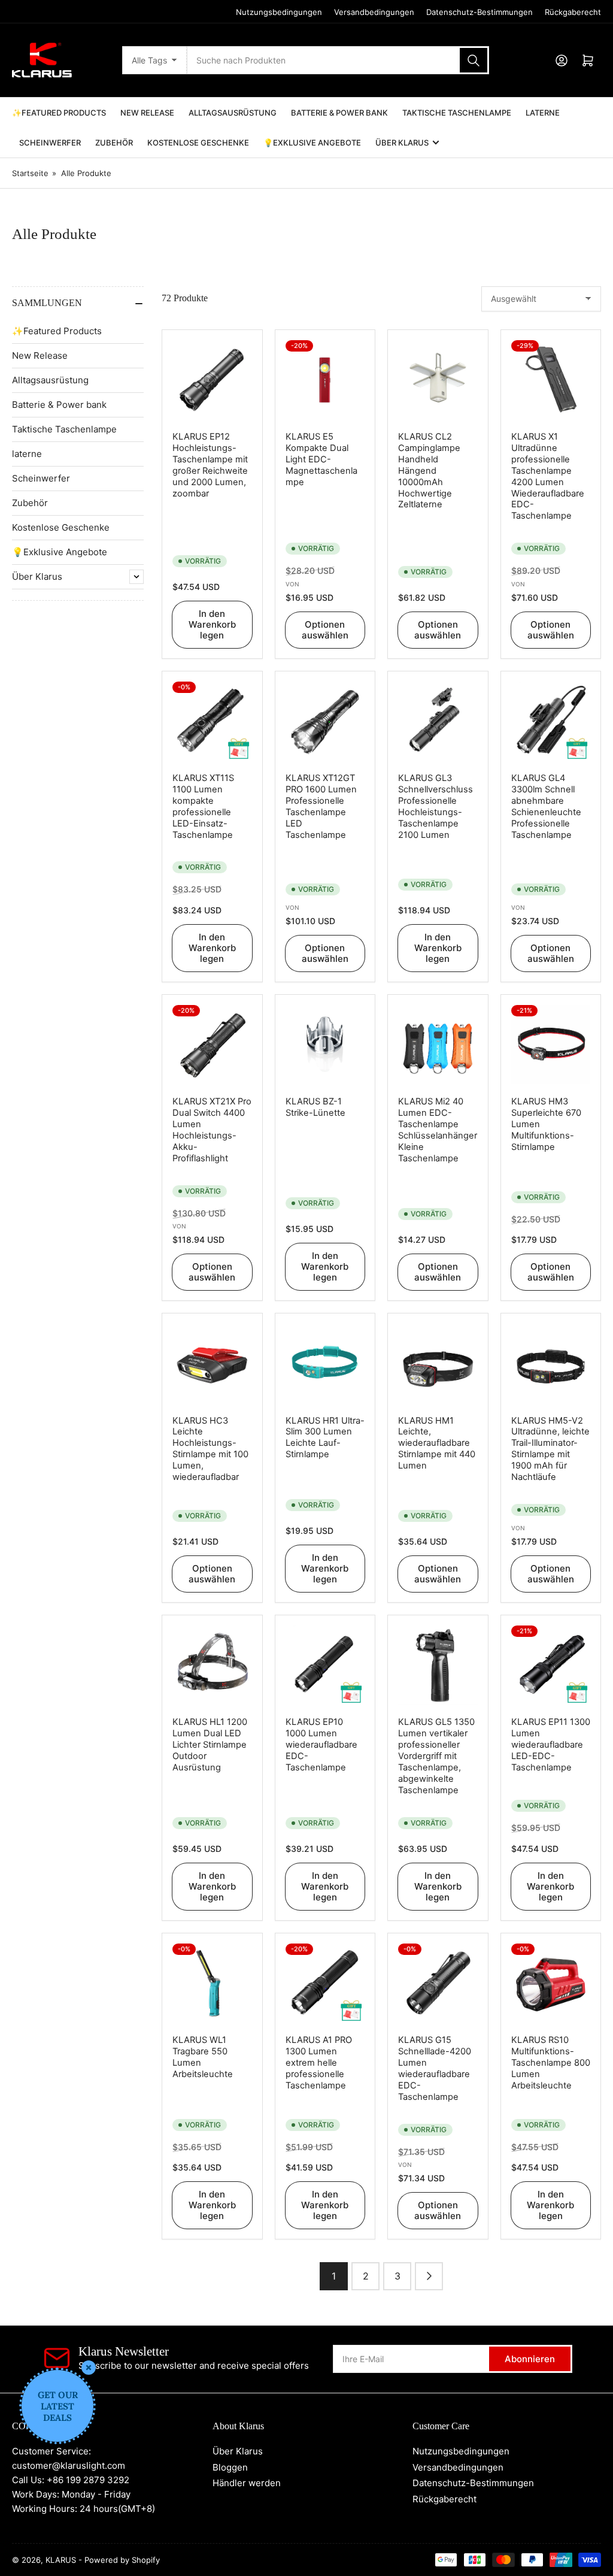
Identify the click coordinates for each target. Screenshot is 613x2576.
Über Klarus (402, 143)
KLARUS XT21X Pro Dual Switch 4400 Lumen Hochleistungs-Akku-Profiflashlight (212, 1130)
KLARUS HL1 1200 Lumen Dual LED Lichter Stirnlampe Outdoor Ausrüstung (210, 1745)
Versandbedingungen (374, 12)
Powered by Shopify (122, 2560)
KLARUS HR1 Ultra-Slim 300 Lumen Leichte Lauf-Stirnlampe (325, 1438)
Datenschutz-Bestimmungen (480, 12)
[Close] (89, 2368)
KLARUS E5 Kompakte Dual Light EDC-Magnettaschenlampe (321, 459)
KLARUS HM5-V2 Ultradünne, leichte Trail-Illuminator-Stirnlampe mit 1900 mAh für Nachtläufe (550, 1449)
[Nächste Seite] (429, 2276)
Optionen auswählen (325, 630)
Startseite (30, 173)
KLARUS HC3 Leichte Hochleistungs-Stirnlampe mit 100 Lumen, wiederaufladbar (210, 1449)
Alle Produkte (86, 173)
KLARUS (61, 2560)
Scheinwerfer (50, 143)
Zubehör (114, 143)
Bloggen (230, 2467)
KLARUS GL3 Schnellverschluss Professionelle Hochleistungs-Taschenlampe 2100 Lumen (436, 806)
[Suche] (474, 60)
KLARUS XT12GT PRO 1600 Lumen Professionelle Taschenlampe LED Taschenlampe (321, 806)
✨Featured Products (59, 113)
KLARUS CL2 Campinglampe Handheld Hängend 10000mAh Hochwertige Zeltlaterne (429, 470)
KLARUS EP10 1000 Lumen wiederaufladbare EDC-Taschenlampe (321, 1745)
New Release (147, 113)
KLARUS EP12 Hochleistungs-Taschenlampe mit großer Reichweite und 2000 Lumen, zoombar (210, 465)
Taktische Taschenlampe (457, 113)
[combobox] (338, 60)
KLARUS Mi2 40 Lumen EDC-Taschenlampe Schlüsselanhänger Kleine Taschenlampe (438, 1130)
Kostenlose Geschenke (198, 143)
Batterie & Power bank (339, 113)
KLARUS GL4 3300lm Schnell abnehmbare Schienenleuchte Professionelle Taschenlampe (546, 806)
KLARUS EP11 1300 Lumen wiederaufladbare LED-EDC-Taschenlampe (551, 1745)
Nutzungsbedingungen (279, 12)
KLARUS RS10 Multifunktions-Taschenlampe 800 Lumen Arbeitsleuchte (551, 2063)
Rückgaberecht (573, 12)
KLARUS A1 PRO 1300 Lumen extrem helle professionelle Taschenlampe (319, 2063)
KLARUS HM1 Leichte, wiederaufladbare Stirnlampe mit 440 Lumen (437, 1443)
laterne (543, 113)
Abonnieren (530, 2359)
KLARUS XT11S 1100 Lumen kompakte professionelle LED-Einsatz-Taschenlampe (203, 806)
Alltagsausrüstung (233, 113)
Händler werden (247, 2483)
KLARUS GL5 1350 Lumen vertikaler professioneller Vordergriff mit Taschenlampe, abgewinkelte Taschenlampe (436, 1756)
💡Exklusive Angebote (312, 143)
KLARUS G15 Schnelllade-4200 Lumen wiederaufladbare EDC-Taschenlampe (435, 2068)
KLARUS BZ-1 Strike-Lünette (315, 1107)
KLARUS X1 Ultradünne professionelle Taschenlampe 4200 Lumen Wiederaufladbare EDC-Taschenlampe (548, 476)
